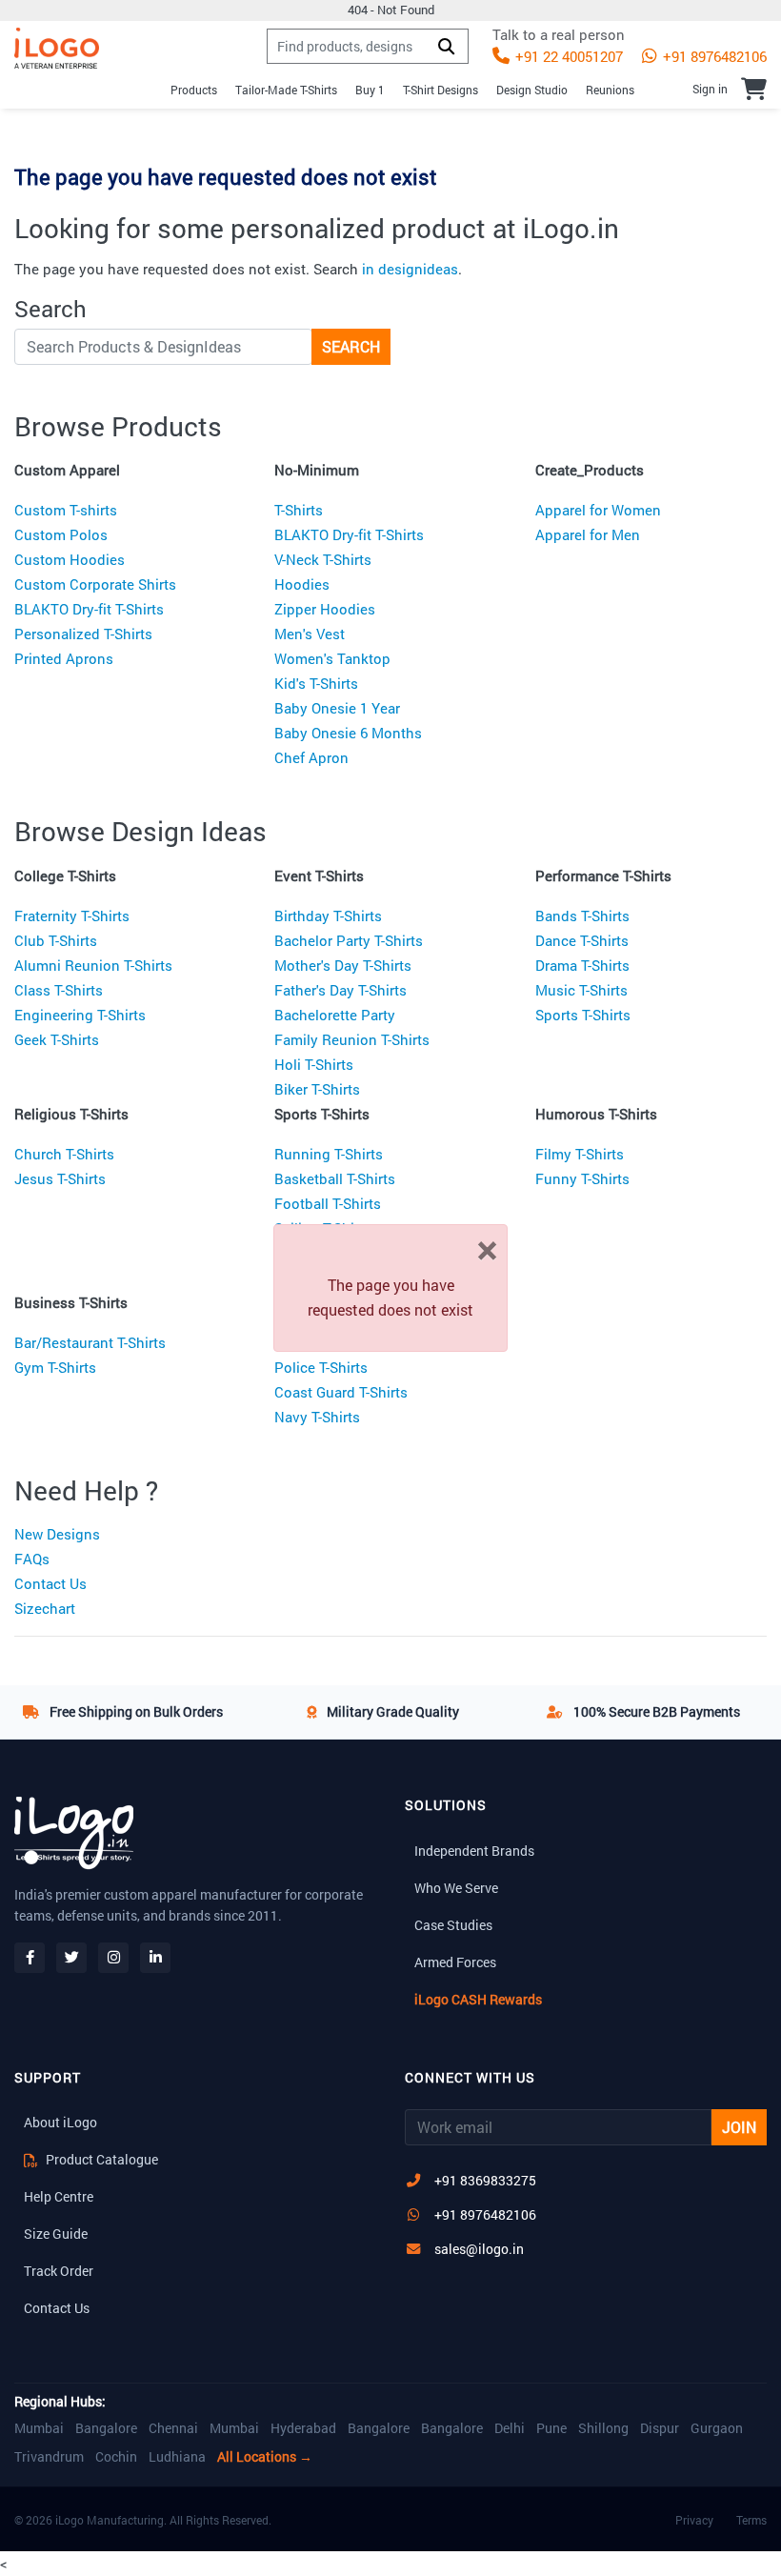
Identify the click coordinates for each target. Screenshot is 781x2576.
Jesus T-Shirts (60, 1178)
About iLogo (60, 2122)
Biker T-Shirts (317, 1089)
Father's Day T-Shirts (340, 990)
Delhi (510, 2428)
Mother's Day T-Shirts (343, 965)
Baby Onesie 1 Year (337, 708)
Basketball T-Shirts (335, 1178)
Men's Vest (310, 634)
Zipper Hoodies (325, 609)
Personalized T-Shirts (83, 634)
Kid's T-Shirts (316, 683)
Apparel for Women (598, 510)
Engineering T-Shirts (80, 1015)
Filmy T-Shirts (580, 1154)
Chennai (173, 2428)
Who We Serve (456, 1888)
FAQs (32, 1559)
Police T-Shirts (321, 1367)
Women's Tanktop (332, 658)
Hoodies (302, 584)
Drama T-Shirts (582, 965)
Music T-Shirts (581, 990)
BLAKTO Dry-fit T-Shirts (89, 609)
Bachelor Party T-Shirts (349, 940)
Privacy (694, 2520)
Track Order (59, 2271)
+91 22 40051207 (567, 56)
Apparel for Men (588, 534)
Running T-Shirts (329, 1154)
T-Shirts (299, 510)
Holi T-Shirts (314, 1064)
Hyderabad (303, 2428)
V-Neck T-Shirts (323, 559)
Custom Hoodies (70, 559)
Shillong (603, 2428)
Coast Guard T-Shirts (341, 1392)
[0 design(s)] (754, 89)
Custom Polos (61, 534)
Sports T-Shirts (583, 1015)
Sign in (710, 89)
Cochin (116, 2457)
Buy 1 (370, 90)
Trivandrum (49, 2457)
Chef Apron (311, 757)
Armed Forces (455, 1962)
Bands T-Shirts (582, 916)
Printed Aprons (64, 658)
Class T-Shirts (59, 990)
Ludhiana (177, 2457)
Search (351, 346)
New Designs (57, 1534)
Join (739, 2127)
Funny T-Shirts (582, 1178)
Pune (551, 2428)
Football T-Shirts (328, 1203)
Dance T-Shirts (582, 940)
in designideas (410, 269)
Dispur (660, 2428)
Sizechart (45, 1608)
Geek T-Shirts (57, 1039)
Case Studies (453, 1925)
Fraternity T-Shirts (72, 916)
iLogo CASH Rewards (478, 1999)
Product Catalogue (100, 2159)
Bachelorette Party (335, 1015)
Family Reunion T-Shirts (352, 1039)
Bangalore (106, 2428)
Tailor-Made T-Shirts (286, 90)
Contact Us (50, 1583)
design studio (532, 90)
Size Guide (56, 2234)
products (194, 90)
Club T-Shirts (56, 940)
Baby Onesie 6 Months (348, 733)
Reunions (610, 90)
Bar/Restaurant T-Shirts (90, 1342)
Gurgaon (717, 2428)
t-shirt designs (441, 90)
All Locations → (265, 2457)
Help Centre (59, 2196)
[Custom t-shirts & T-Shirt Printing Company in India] (57, 48)
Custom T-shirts (66, 510)
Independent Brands (474, 1851)
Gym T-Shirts (55, 1367)
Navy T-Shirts (317, 1417)
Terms (751, 2520)
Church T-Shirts (64, 1154)
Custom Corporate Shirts (95, 584)
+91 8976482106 (713, 56)
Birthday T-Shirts (328, 916)
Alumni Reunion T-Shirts (93, 965)
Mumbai (39, 2428)
